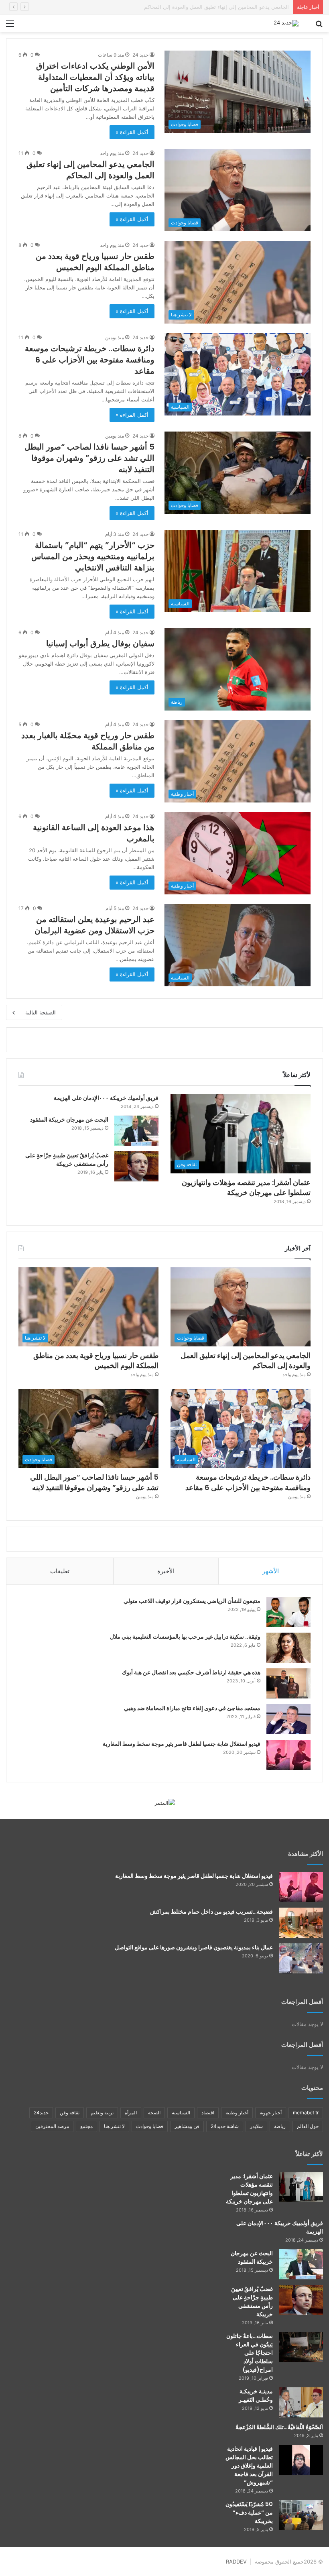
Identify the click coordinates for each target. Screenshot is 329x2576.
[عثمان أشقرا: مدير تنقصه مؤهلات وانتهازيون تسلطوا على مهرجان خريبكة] (301, 2187)
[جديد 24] (286, 23)
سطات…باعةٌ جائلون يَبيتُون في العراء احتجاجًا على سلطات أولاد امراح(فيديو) (250, 2353)
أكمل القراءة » (132, 132)
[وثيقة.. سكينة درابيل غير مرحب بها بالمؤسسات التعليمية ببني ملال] (288, 1648)
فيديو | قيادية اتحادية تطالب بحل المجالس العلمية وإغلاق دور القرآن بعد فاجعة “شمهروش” (249, 2466)
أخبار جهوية (271, 2113)
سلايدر (256, 2126)
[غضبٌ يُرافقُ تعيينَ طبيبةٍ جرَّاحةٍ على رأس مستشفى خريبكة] (136, 1166)
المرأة (131, 2113)
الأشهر (271, 1571)
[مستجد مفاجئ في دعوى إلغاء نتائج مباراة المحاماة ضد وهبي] (288, 1719)
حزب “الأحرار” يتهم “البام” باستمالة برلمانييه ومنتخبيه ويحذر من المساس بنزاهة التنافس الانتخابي (93, 556)
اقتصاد (208, 2113)
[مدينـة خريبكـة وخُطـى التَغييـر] (301, 2402)
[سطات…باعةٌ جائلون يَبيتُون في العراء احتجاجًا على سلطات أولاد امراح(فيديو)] (301, 2347)
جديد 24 (140, 55)
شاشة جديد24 (225, 2126)
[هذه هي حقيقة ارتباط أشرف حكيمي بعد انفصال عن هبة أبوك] (288, 1683)
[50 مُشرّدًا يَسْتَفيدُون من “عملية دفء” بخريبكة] (301, 2515)
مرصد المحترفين (52, 2126)
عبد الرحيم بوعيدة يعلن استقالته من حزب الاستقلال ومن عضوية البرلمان (94, 925)
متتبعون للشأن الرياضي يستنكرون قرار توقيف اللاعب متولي (192, 1601)
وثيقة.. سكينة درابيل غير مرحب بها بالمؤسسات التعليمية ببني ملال (185, 1637)
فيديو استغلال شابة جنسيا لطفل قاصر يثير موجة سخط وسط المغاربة (182, 1744)
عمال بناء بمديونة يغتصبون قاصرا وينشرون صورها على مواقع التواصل (194, 1947)
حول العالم (308, 2126)
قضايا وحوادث (150, 2126)
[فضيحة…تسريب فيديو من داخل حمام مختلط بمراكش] (301, 1923)
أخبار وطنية (237, 2113)
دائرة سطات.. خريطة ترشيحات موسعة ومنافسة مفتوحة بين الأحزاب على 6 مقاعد (90, 360)
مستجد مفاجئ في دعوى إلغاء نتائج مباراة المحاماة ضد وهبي (192, 1708)
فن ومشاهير (187, 2126)
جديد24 (41, 2113)
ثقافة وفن (70, 2113)
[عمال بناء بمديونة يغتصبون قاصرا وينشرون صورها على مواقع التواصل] (301, 1958)
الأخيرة (166, 1571)
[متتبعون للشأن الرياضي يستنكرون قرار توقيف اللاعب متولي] (288, 1612)
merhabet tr (306, 2113)
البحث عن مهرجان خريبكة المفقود (69, 1120)
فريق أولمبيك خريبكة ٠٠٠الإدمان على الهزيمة (106, 1098)
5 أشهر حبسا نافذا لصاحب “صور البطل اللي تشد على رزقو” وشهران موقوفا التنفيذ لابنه (89, 458)
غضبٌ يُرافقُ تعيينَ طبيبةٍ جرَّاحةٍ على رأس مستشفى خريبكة (67, 1160)
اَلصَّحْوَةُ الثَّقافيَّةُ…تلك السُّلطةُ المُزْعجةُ (279, 2427)
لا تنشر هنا (114, 2126)
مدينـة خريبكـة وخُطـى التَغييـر (256, 2396)
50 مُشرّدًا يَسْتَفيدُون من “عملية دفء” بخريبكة (249, 2513)
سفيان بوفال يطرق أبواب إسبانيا (100, 643)
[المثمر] (165, 1802)
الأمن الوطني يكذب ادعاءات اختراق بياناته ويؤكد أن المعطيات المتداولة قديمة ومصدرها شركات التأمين (95, 77)
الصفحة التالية (41, 1012)
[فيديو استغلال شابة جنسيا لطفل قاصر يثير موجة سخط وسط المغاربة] (288, 1755)
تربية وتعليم (102, 2113)
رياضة (280, 2126)
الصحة (154, 2113)
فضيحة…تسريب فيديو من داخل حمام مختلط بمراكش (211, 1912)
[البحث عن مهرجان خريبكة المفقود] (136, 1131)
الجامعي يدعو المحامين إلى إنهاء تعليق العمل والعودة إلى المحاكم (90, 170)
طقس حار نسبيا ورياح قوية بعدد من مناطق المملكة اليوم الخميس (216, 7)
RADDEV (236, 2562)
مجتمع (86, 2126)
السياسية (181, 2113)
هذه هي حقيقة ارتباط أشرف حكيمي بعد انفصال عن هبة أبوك (191, 1672)
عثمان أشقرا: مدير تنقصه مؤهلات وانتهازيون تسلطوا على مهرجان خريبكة (246, 1187)
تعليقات (60, 1571)
